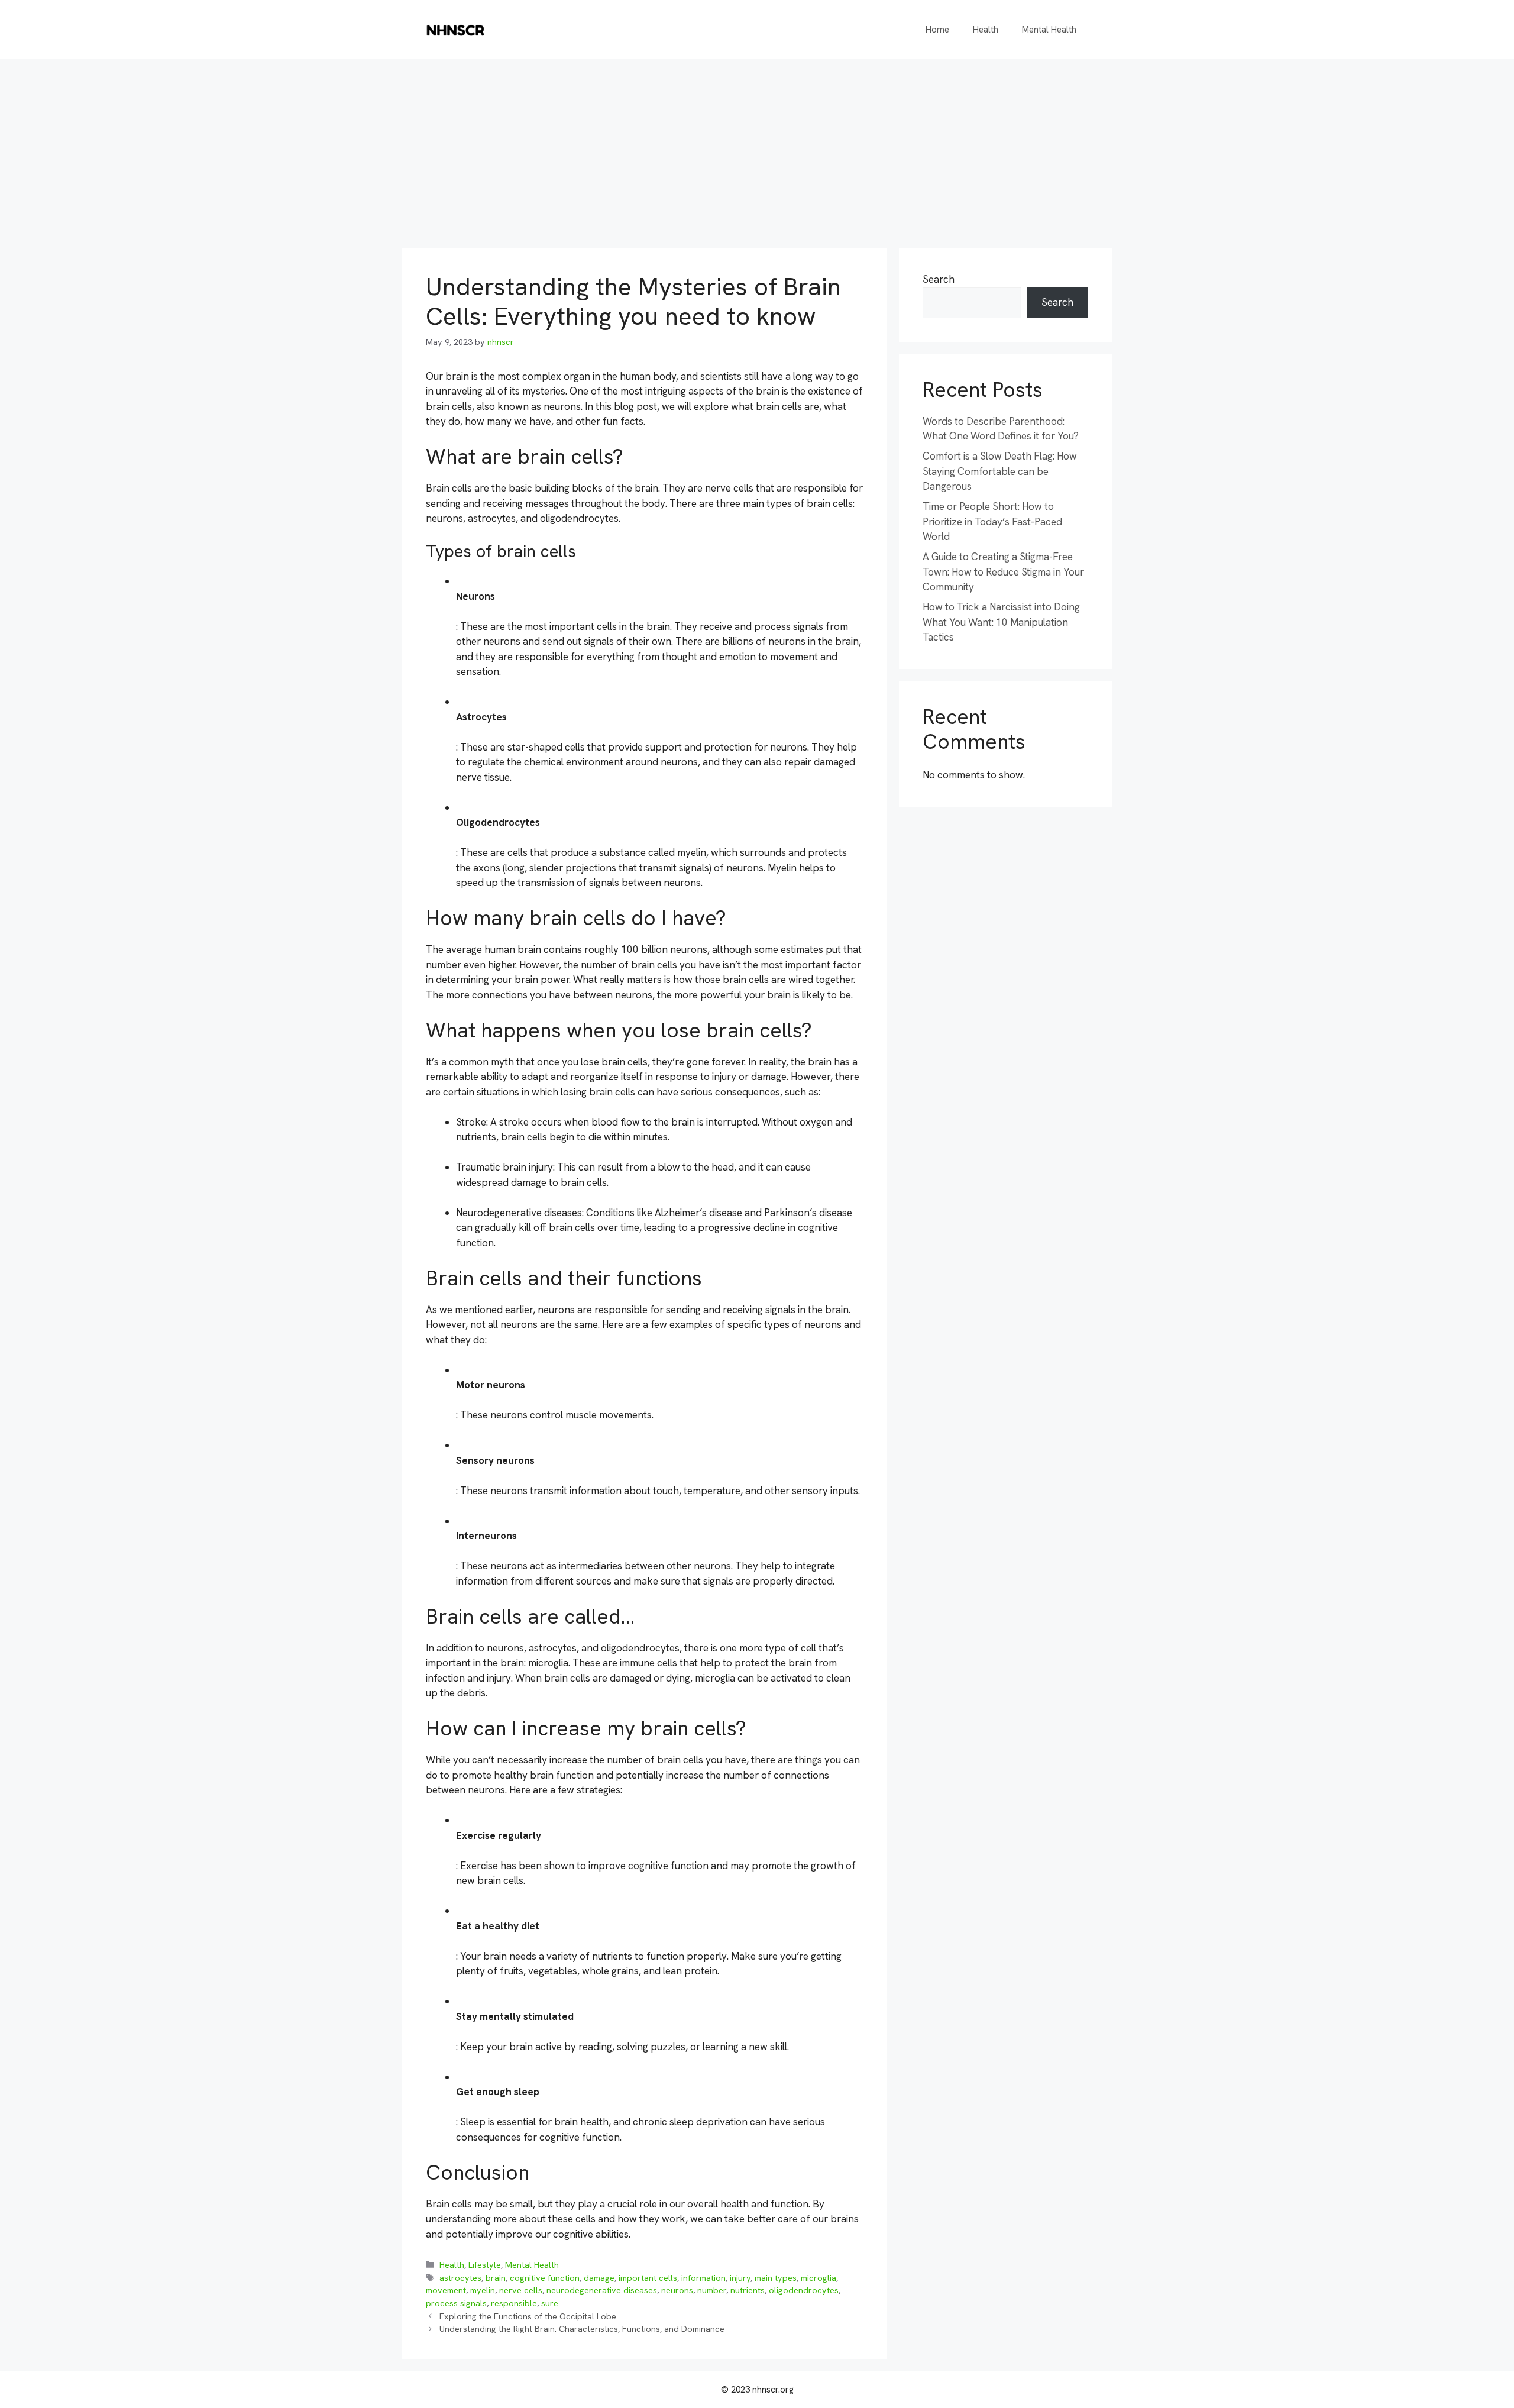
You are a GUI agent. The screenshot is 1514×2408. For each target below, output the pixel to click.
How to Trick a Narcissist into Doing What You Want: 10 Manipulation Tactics (1001, 622)
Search (939, 279)
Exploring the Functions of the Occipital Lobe (528, 2316)
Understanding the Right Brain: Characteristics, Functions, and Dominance (582, 2329)
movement (446, 2290)
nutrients (748, 2290)
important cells (648, 2278)
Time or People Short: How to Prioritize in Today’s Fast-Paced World (992, 521)
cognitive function (545, 2278)
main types (776, 2278)
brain (496, 2278)
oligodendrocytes (804, 2290)
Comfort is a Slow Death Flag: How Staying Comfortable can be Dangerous (1000, 471)
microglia (819, 2278)
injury (740, 2278)
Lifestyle (485, 2265)
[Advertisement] (757, 148)
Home (937, 30)
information (703, 2278)
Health (986, 30)
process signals (456, 2303)
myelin (483, 2290)
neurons (677, 2290)
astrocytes (460, 2278)
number (712, 2290)
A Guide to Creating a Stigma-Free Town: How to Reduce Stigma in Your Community (1003, 572)
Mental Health (1049, 30)
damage (599, 2278)
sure (550, 2303)
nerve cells (521, 2290)
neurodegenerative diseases (602, 2290)
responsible (514, 2303)
